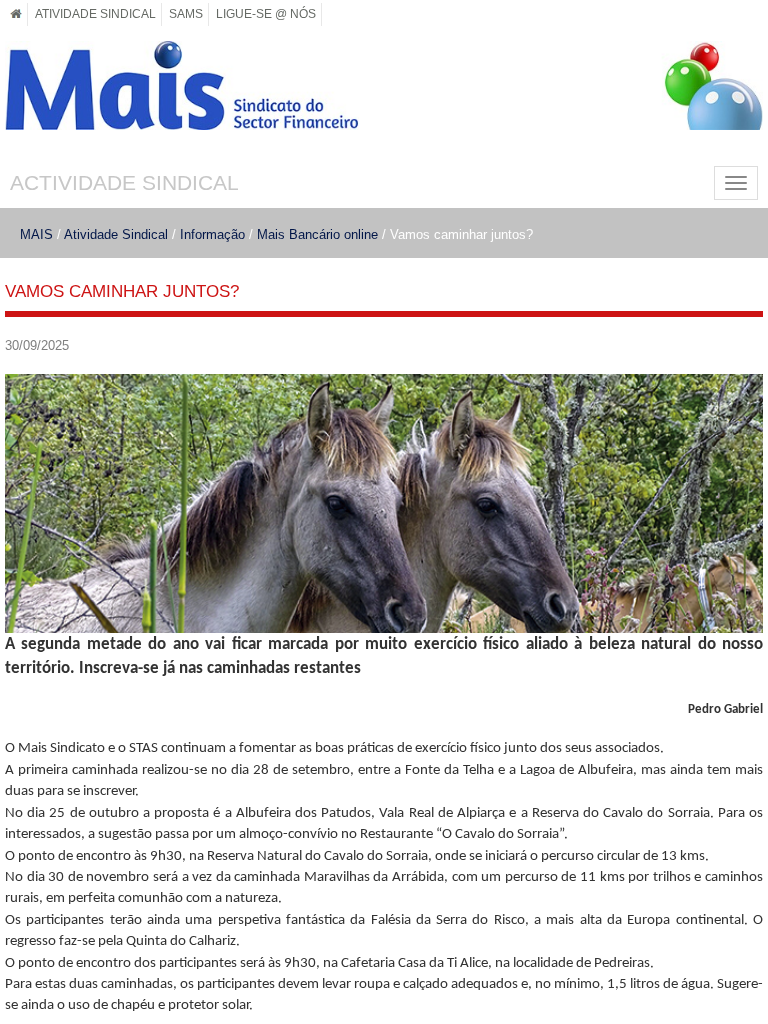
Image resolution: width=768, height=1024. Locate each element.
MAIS (36, 234)
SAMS (186, 13)
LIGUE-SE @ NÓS (266, 13)
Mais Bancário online (317, 234)
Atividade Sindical (116, 234)
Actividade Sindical (124, 182)
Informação (212, 234)
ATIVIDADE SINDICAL (95, 13)
